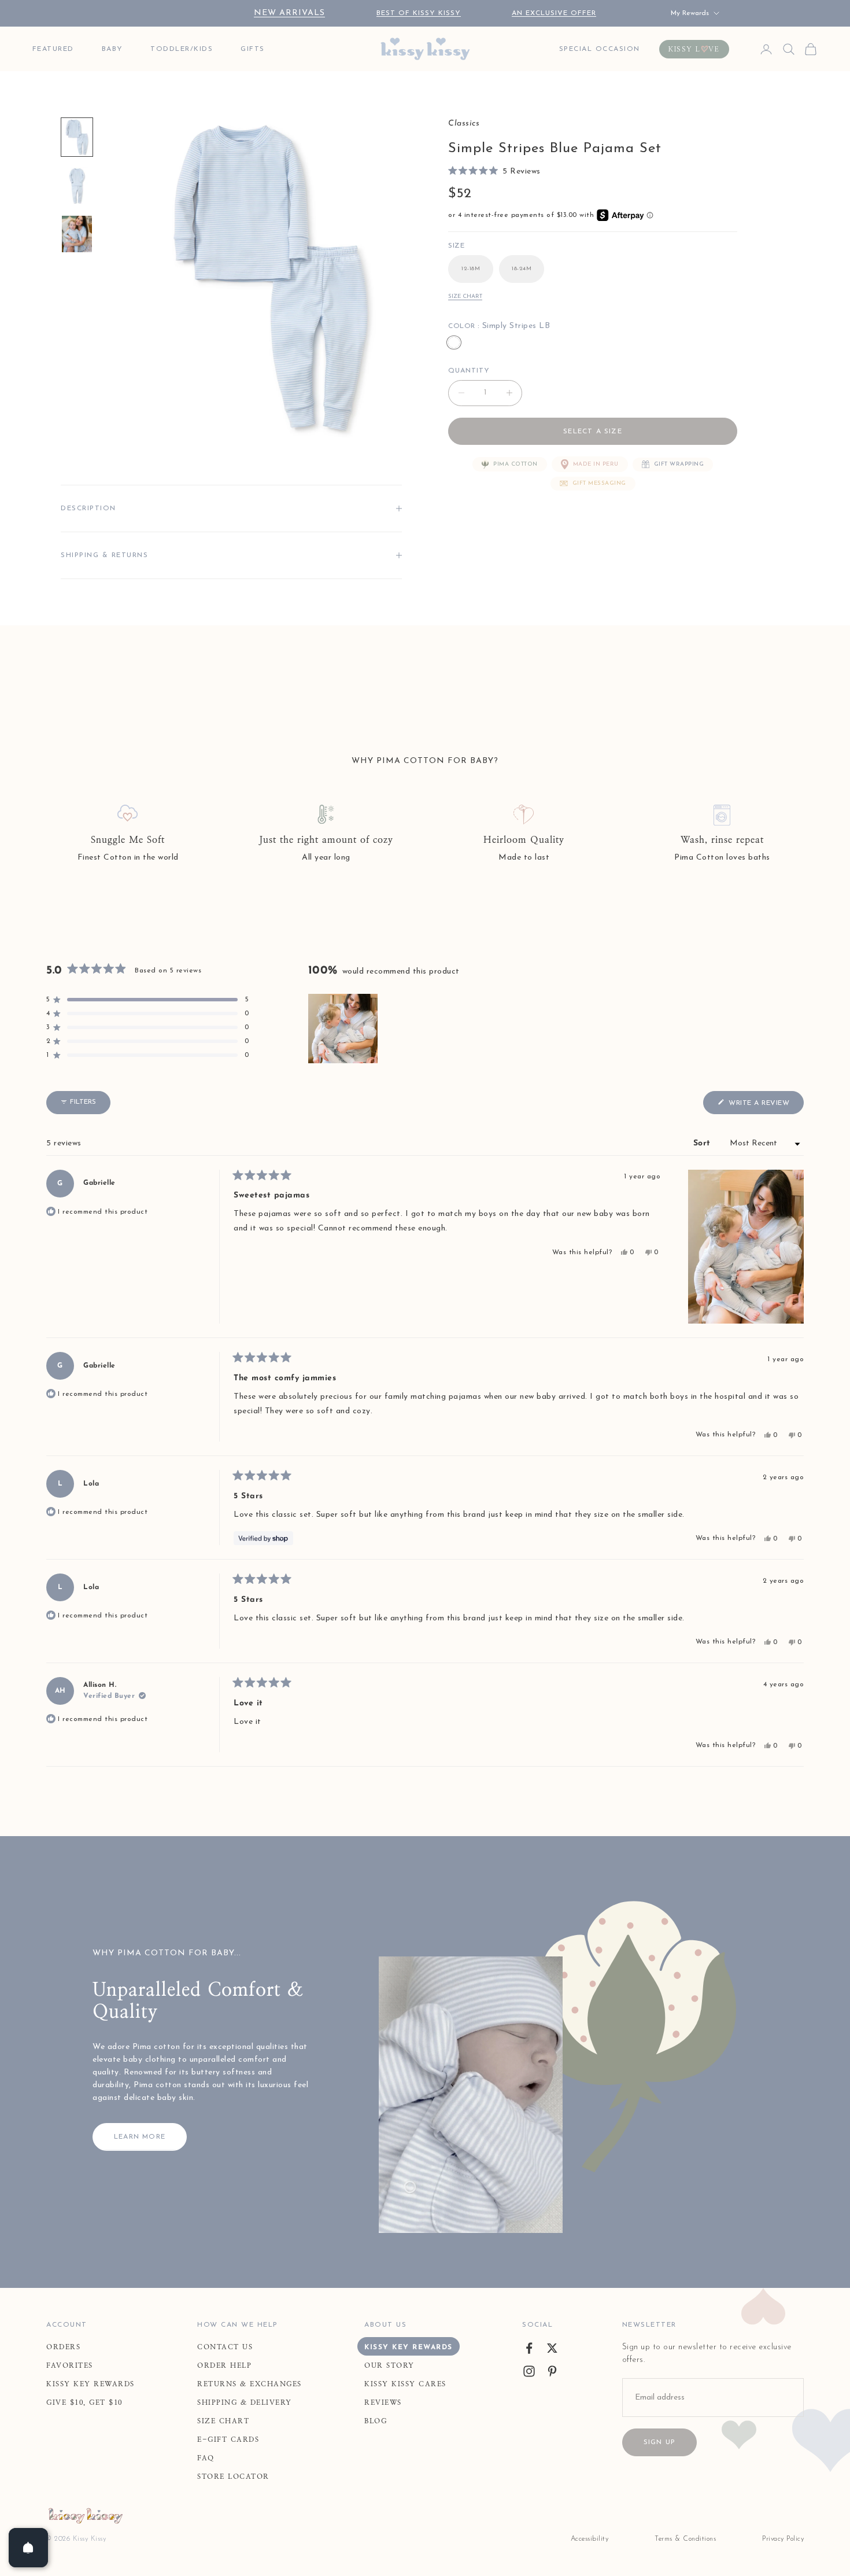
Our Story (389, 2365)
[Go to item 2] (77, 186)
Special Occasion (600, 49)
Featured (53, 49)
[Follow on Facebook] (529, 2348)
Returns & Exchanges (250, 2384)
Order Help (224, 2365)
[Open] (28, 2548)
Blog (376, 2421)
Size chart (465, 296)
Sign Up (659, 2442)
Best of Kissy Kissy (419, 13)
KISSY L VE (694, 49)
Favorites (70, 2365)
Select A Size (593, 432)
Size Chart (223, 2421)
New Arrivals (289, 13)
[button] (494, 172)
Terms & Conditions (685, 2539)
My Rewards (690, 13)
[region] (344, 1029)
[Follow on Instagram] (529, 2371)
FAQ (206, 2458)
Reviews (383, 2402)
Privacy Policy (783, 2539)
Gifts (253, 49)
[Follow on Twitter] (552, 2348)
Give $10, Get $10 (84, 2402)
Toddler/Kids (182, 49)
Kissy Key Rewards (90, 2384)
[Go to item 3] (77, 234)
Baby (112, 49)
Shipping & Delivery (245, 2402)
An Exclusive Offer (554, 13)
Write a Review (765, 1106)
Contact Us (225, 2347)
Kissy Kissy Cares (405, 2384)
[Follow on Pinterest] (552, 2371)
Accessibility (590, 2539)
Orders (63, 2347)
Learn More (140, 2137)
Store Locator (233, 2477)
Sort (704, 1143)
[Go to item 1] (77, 137)
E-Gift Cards (228, 2439)
